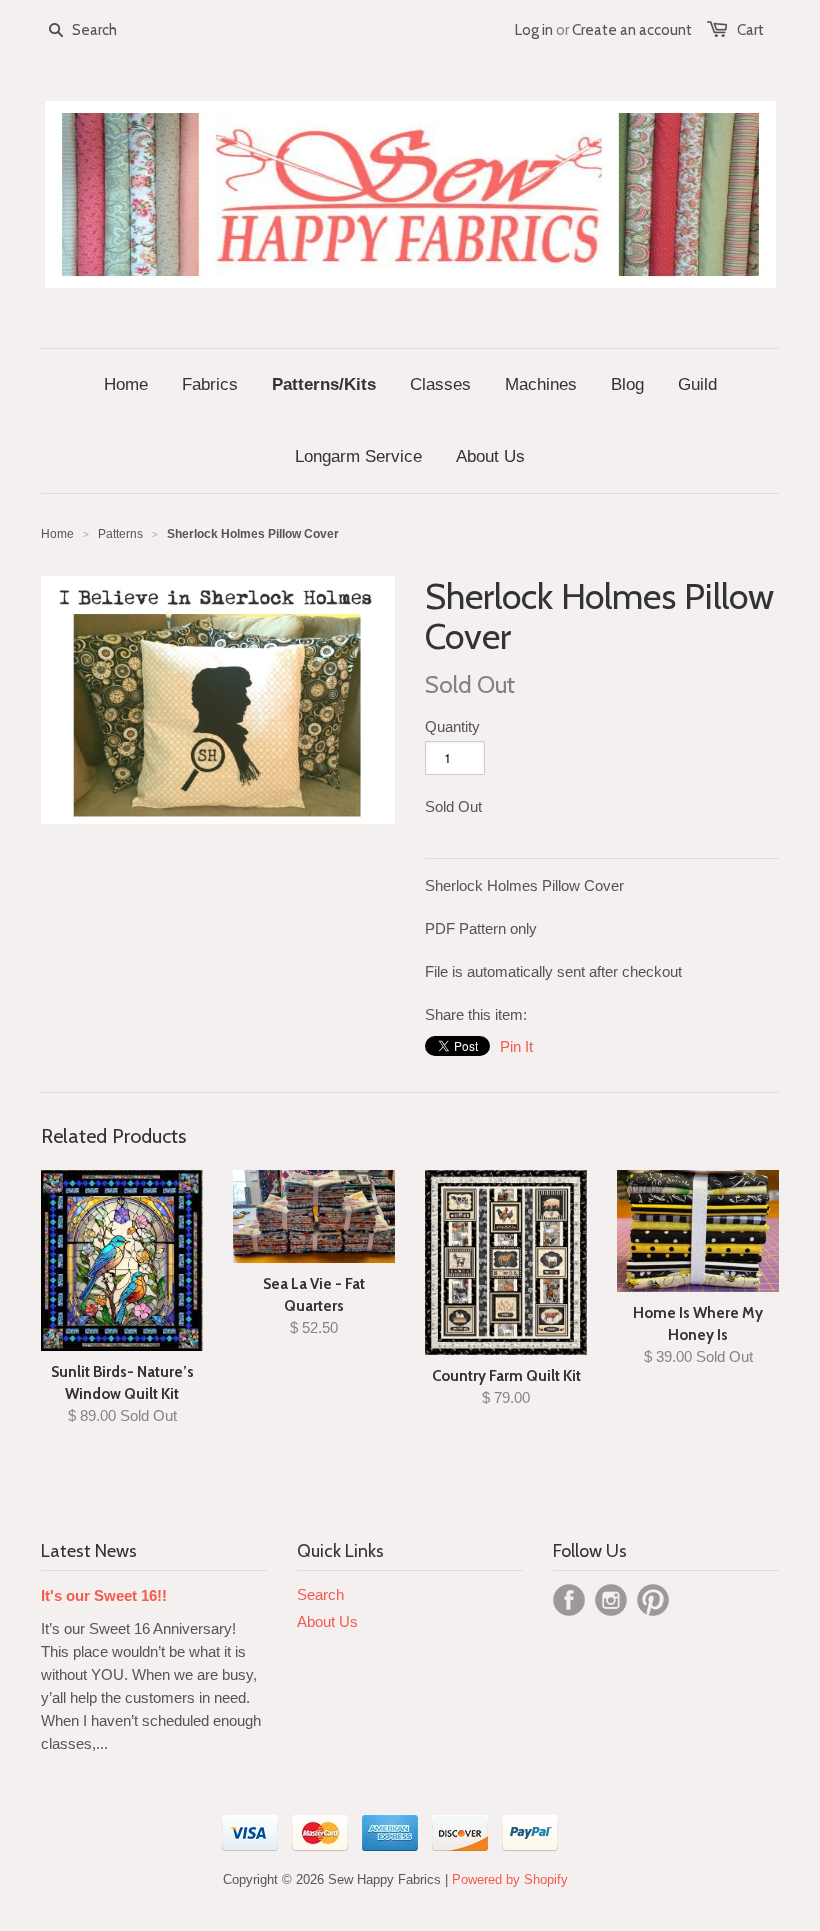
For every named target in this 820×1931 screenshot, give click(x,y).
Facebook (569, 1600)
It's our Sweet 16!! (104, 1595)
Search (320, 1594)
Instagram (611, 1600)
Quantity (452, 726)
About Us (327, 1621)
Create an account (632, 30)
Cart (750, 30)
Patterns (120, 534)
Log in (534, 30)
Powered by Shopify (510, 1879)
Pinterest (653, 1600)
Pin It (516, 1046)
